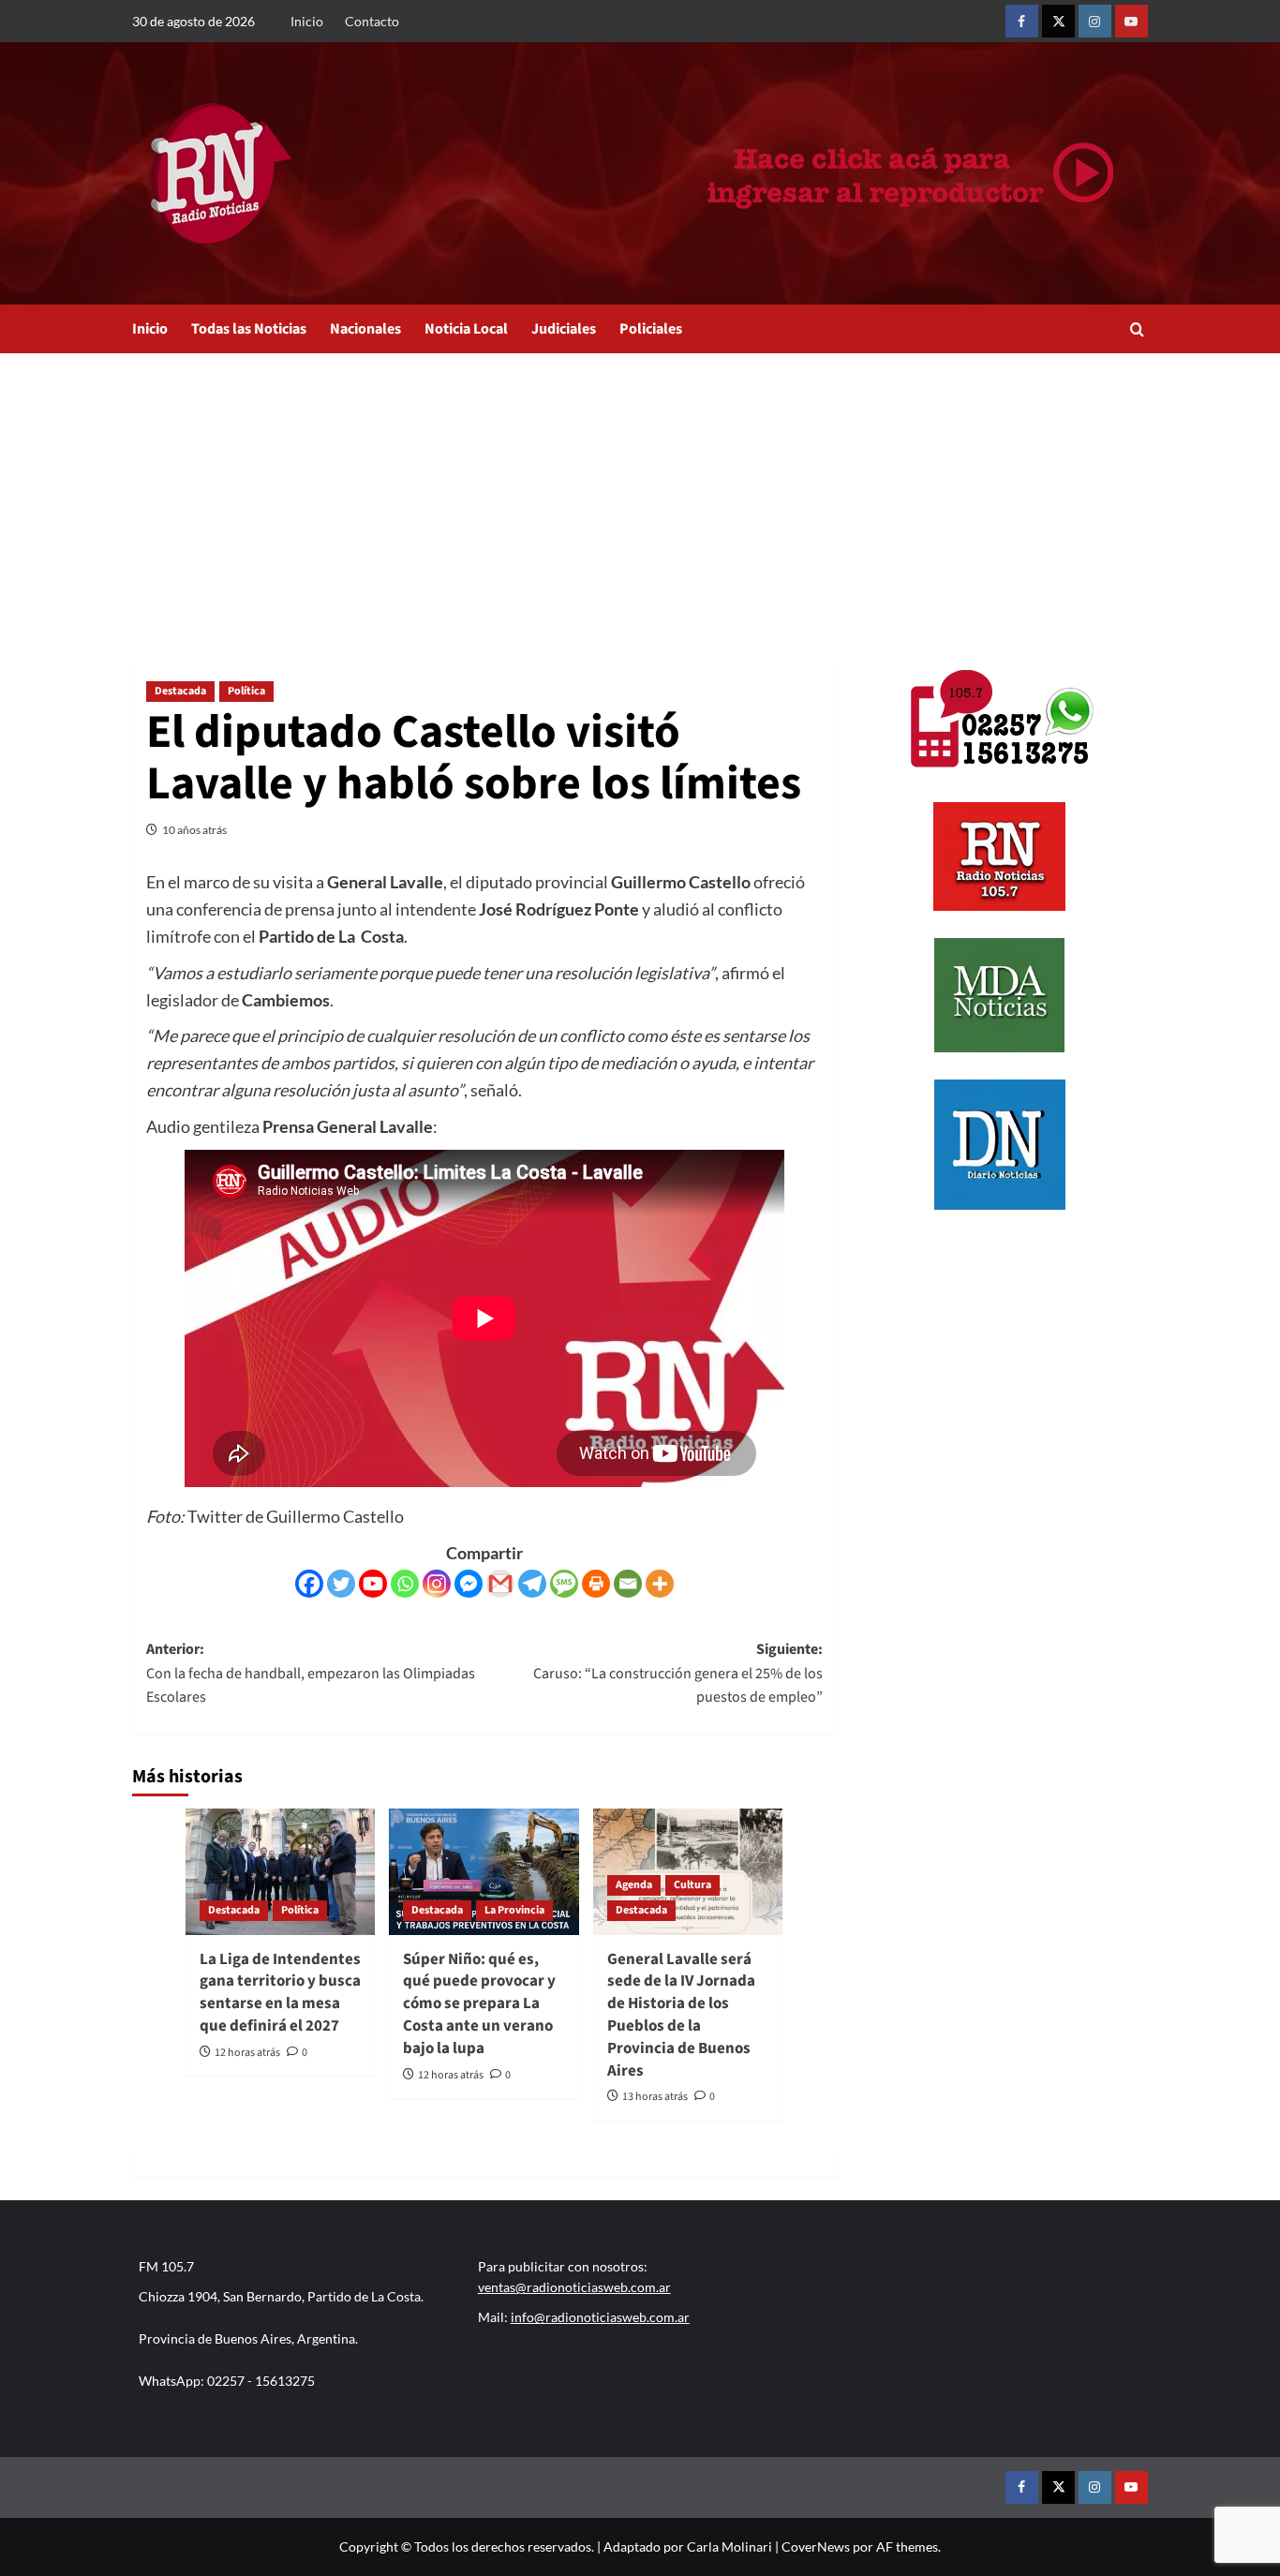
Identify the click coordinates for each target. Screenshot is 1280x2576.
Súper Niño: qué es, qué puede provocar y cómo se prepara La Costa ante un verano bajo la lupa (479, 2004)
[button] (1137, 329)
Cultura (692, 1885)
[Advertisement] (640, 494)
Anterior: (311, 1673)
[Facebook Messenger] (469, 1584)
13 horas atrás (655, 2097)
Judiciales (564, 329)
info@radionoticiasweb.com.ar (600, 2317)
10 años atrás (194, 830)
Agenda (634, 1885)
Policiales (651, 329)
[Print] (596, 1584)
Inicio (307, 21)
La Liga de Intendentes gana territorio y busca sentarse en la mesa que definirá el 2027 (280, 1993)
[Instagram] (437, 1584)
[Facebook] (309, 1584)
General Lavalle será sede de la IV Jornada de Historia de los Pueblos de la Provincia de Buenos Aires (681, 2015)
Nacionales (365, 329)
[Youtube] (373, 1584)
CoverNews (816, 2546)
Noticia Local (466, 329)
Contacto (372, 21)
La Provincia (514, 1910)
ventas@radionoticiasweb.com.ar (574, 2287)
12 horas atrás (247, 2053)
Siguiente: (678, 1673)
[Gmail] (500, 1584)
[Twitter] (341, 1584)
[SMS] (564, 1584)
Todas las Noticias (249, 329)
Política (246, 691)
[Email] (628, 1584)
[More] (660, 1584)
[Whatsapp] (405, 1584)
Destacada (180, 691)
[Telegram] (532, 1584)
